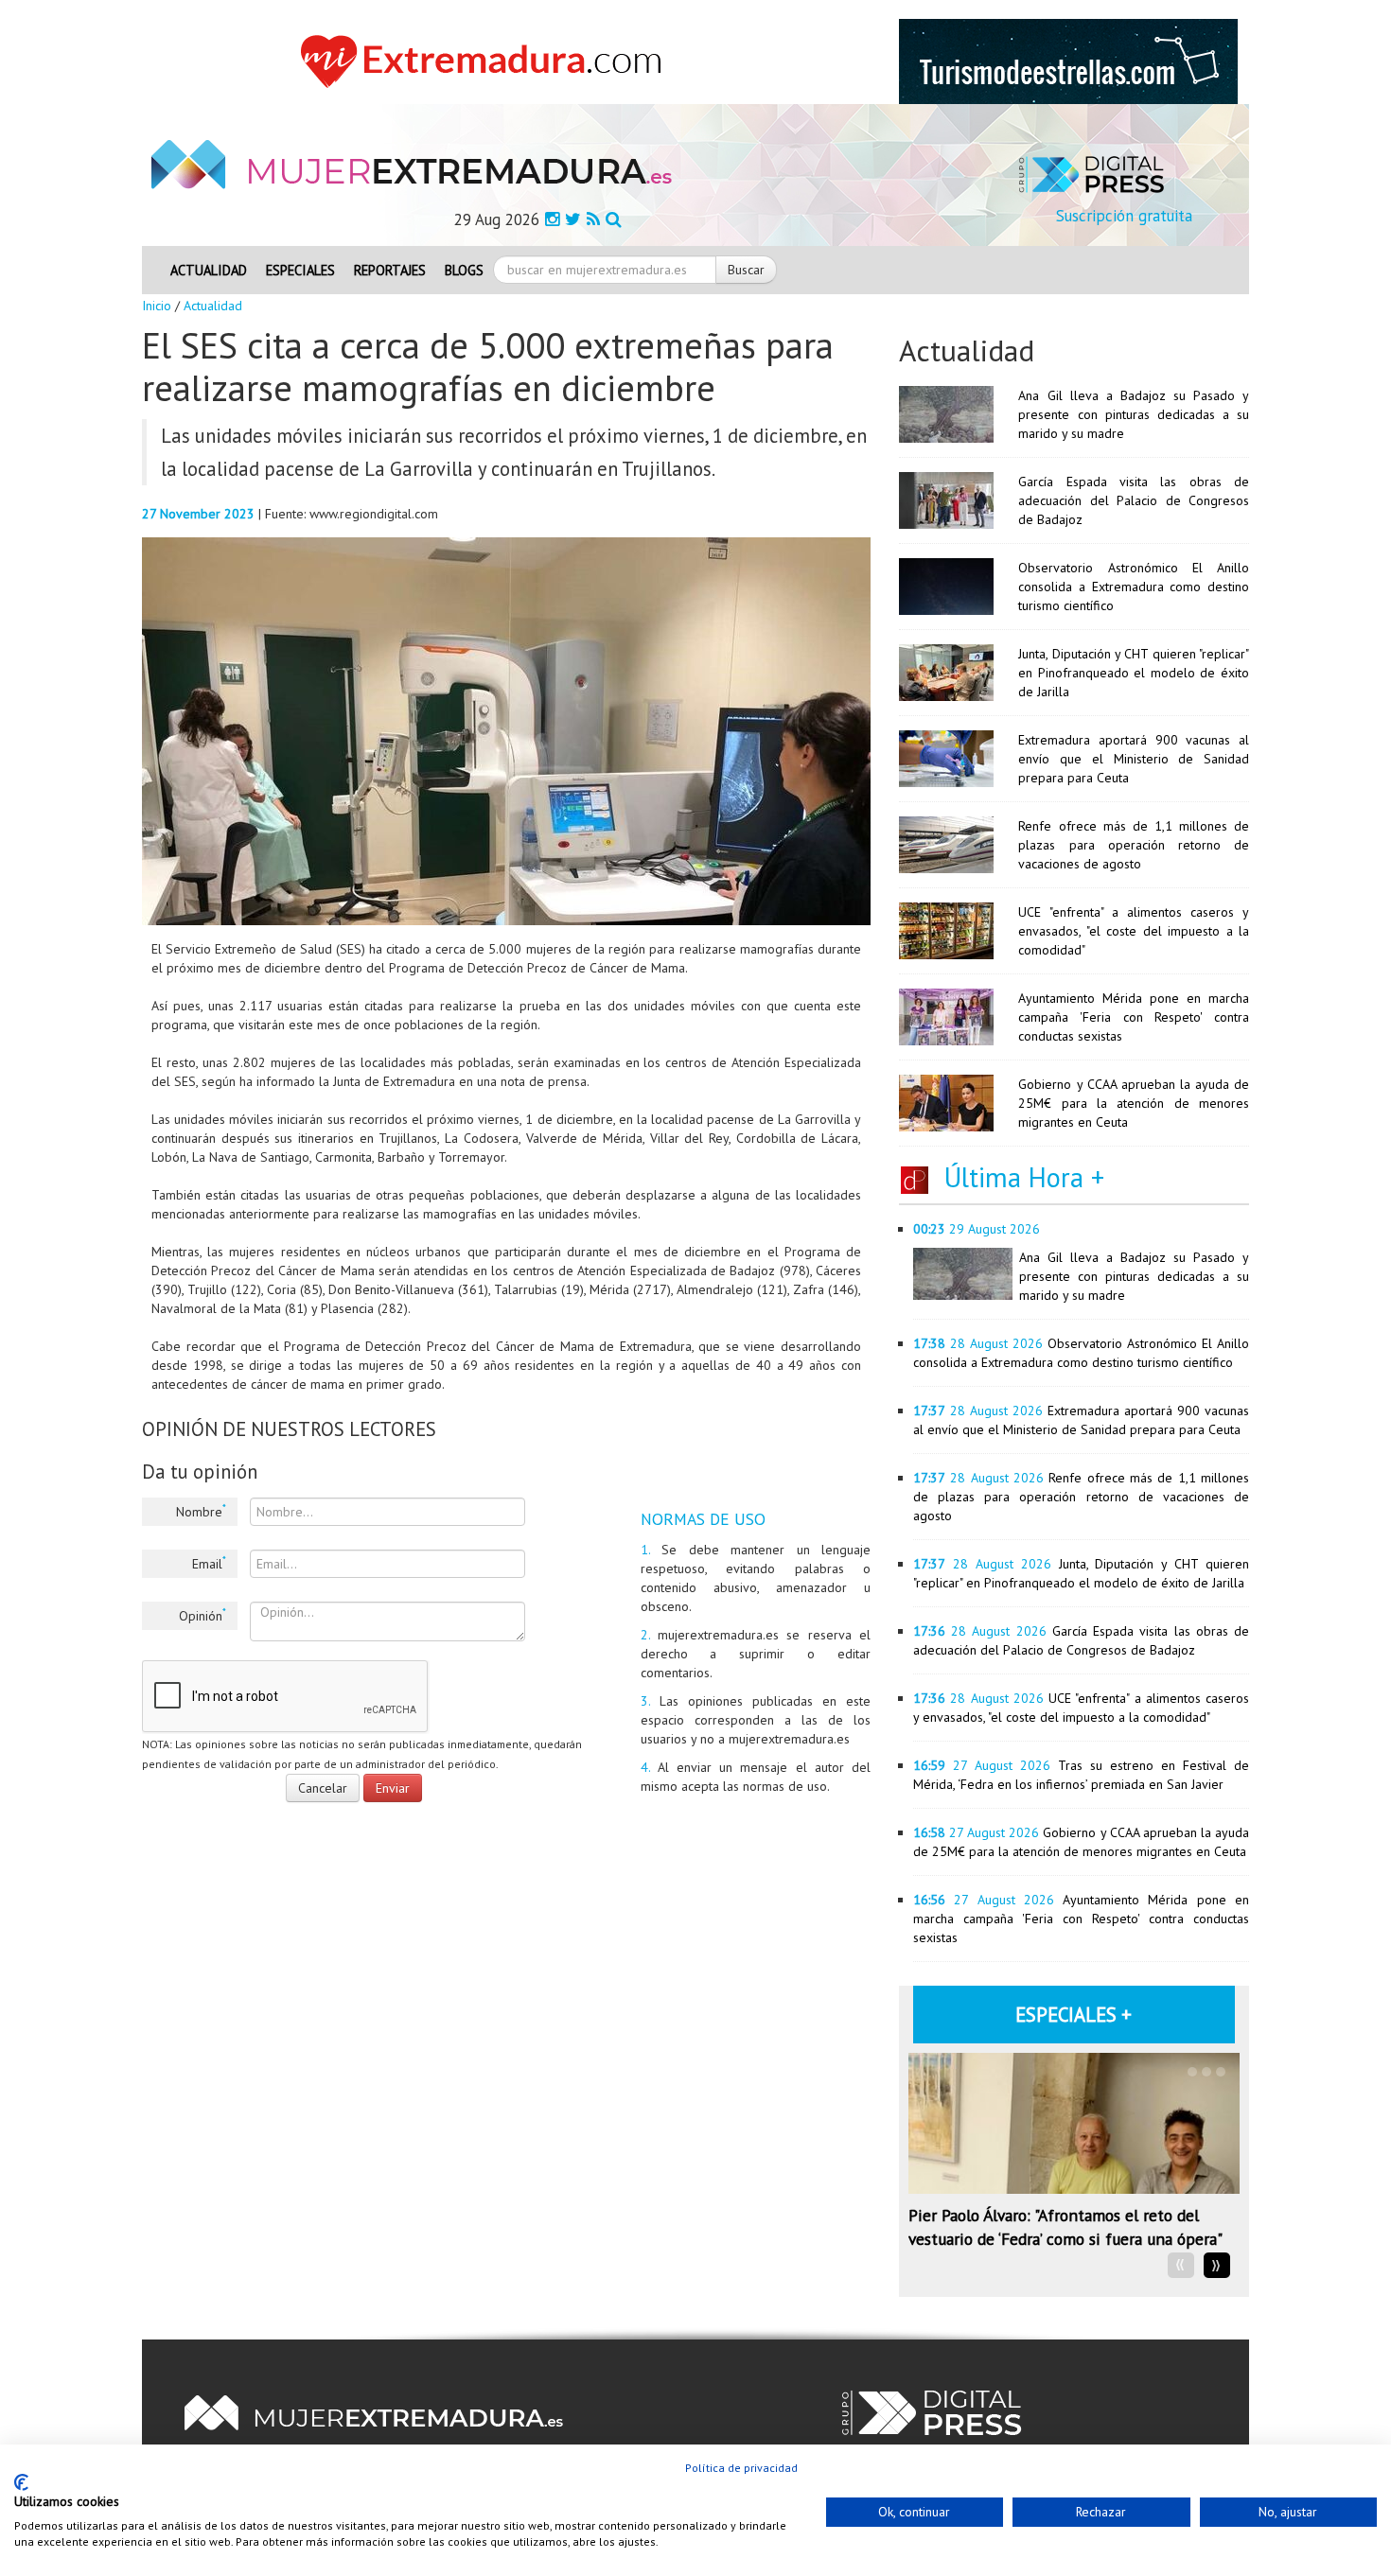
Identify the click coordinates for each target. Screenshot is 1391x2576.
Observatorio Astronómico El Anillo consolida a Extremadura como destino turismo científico (1134, 587)
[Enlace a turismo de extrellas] (1068, 61)
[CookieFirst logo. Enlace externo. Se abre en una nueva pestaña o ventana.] (21, 2482)
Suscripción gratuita (1124, 216)
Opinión (202, 1615)
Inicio (157, 306)
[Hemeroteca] (614, 219)
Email (209, 1563)
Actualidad (209, 270)
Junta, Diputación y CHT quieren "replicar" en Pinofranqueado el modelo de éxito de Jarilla (1134, 673)
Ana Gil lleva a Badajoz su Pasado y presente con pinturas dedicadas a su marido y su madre (1134, 414)
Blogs (464, 270)
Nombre (201, 1511)
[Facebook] (552, 219)
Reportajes (390, 270)
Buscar (746, 270)
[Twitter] (573, 219)
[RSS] (593, 219)
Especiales (300, 270)
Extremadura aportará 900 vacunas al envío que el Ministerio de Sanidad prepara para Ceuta (1134, 759)
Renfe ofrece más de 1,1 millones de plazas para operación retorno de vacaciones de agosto (1134, 845)
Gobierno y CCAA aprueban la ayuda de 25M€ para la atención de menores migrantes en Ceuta (1134, 1103)
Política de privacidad (741, 2468)
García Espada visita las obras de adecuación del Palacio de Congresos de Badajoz (1134, 500)
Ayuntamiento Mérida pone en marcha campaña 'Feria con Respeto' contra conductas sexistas (1134, 1017)
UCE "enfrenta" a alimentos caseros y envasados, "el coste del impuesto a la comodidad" (1134, 931)
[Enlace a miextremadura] (486, 61)
